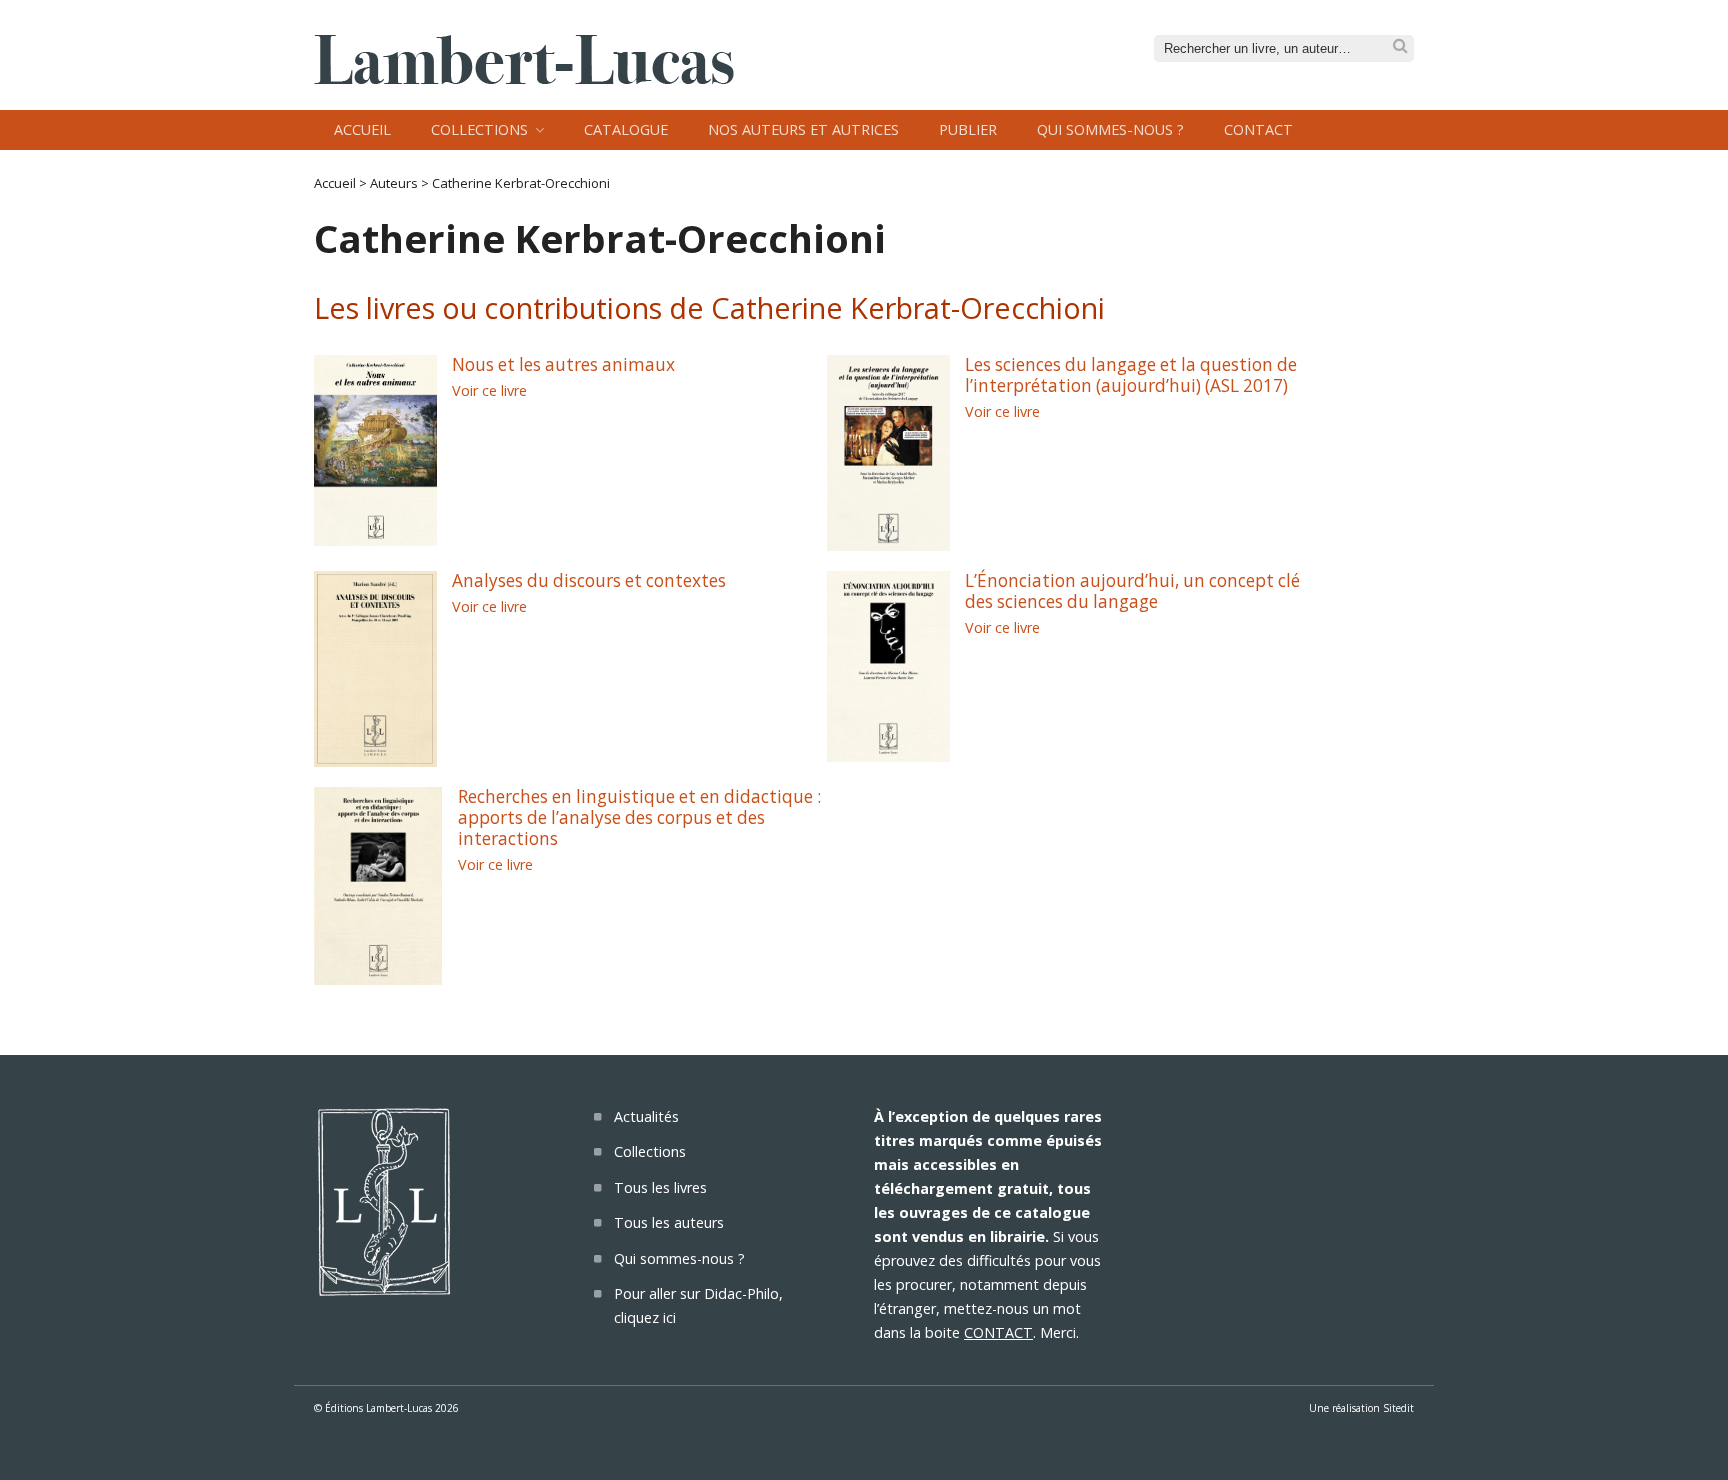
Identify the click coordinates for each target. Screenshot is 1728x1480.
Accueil (362, 129)
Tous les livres (660, 1187)
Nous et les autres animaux (563, 364)
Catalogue (626, 129)
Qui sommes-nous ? (1110, 129)
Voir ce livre (489, 390)
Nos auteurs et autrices (803, 129)
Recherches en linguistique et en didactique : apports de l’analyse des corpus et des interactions (639, 817)
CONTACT (998, 1332)
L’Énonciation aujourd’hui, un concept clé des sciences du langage (1132, 591)
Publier (968, 129)
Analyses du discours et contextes (589, 580)
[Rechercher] (1400, 46)
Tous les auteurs (669, 1222)
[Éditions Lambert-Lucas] (524, 78)
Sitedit (1398, 1408)
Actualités (646, 1116)
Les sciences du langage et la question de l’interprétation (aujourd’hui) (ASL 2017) (1131, 375)
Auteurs (394, 183)
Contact (1258, 129)
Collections (479, 129)
